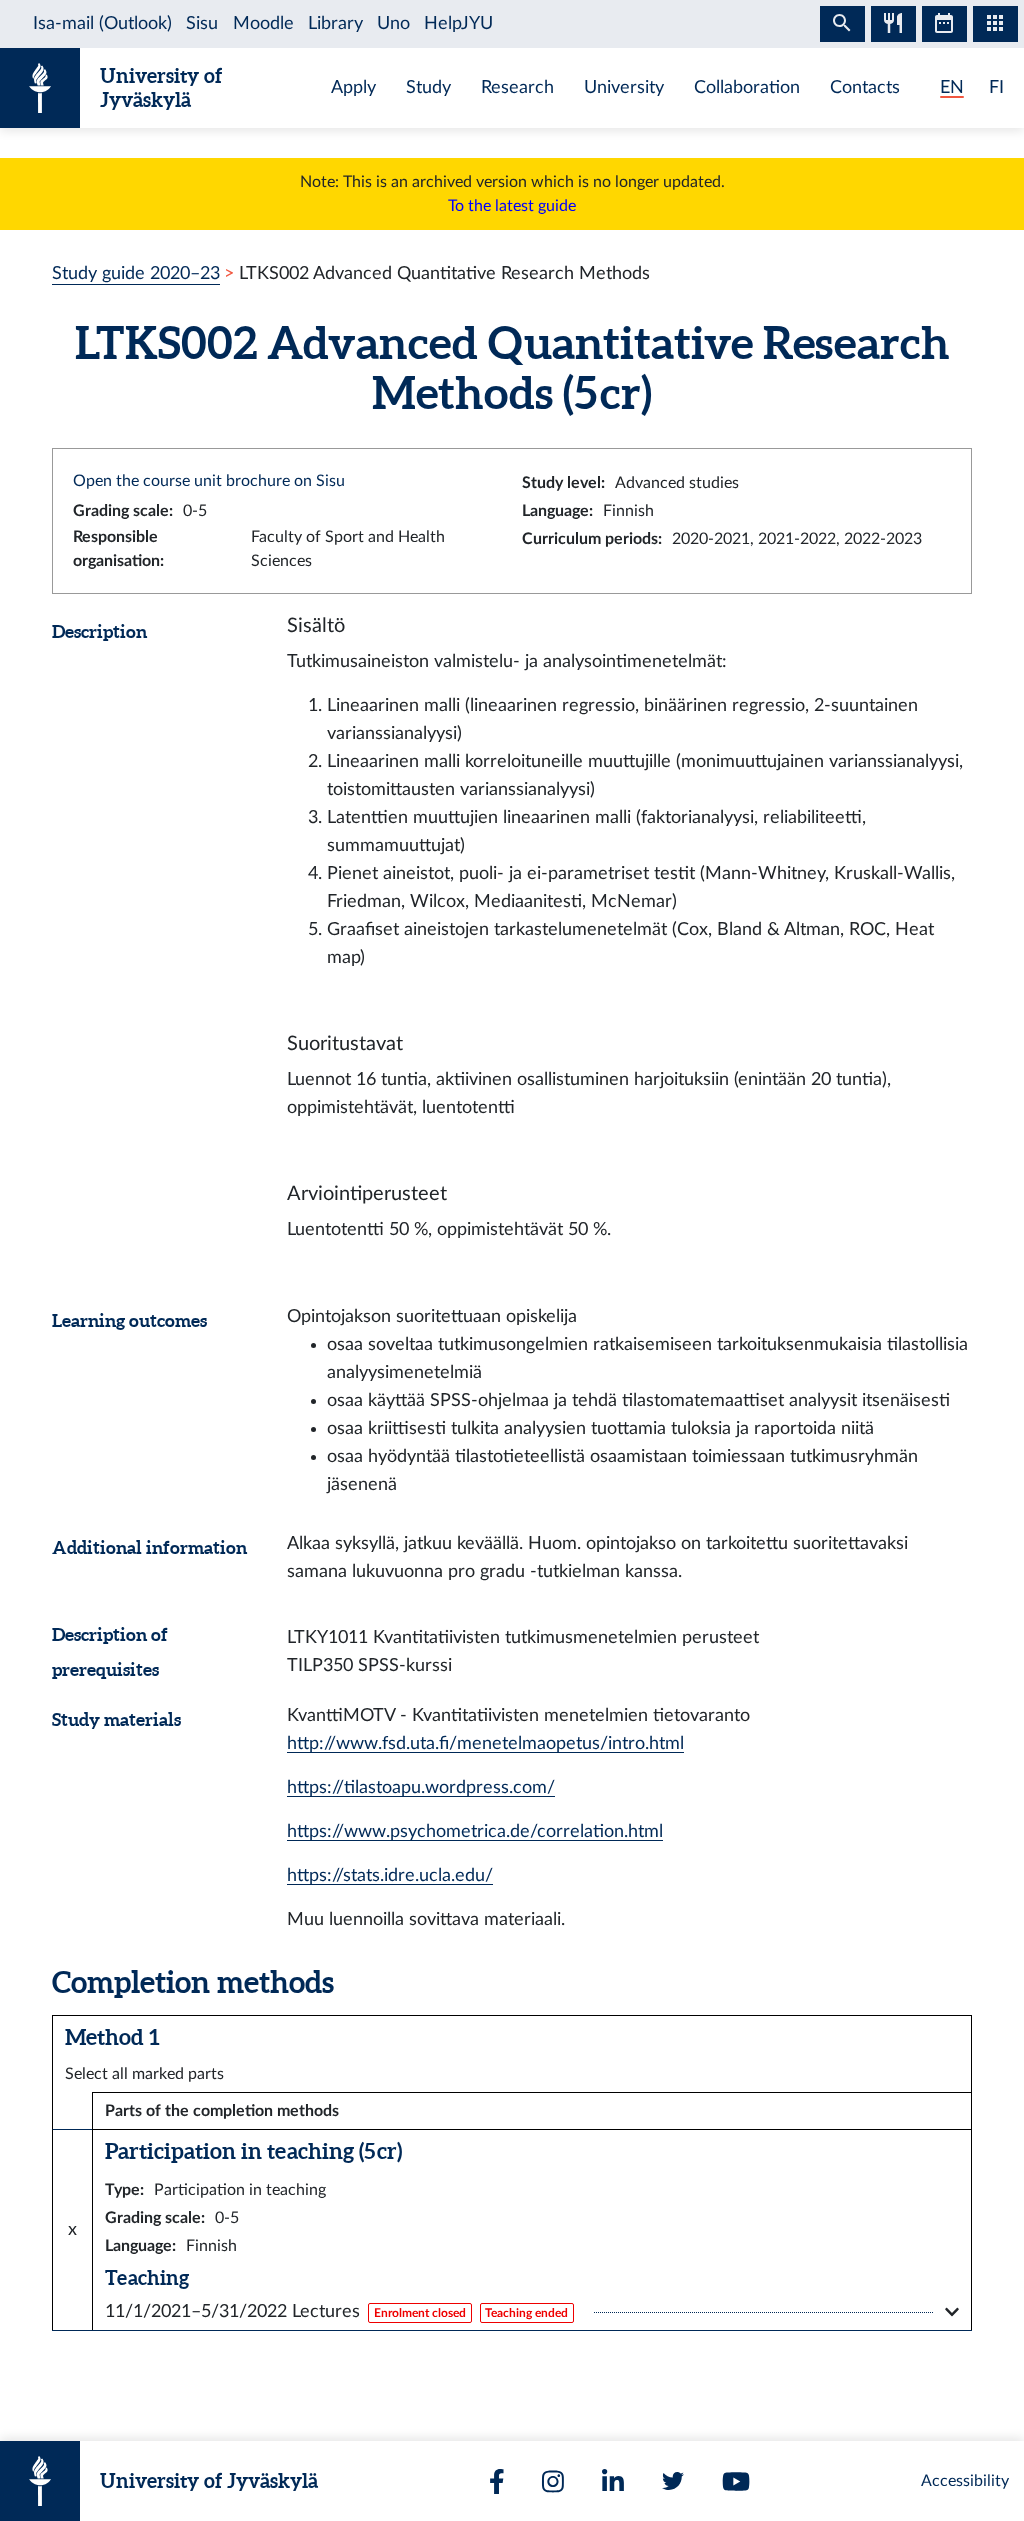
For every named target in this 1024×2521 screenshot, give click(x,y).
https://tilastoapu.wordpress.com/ (421, 1787)
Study (428, 87)
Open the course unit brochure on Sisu (209, 481)
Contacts (865, 87)
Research (517, 87)
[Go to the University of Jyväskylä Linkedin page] (613, 2481)
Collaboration (747, 87)
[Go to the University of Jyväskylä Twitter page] (673, 2481)
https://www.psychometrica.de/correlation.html (475, 1831)
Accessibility (965, 2481)
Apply (353, 87)
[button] (532, 2312)
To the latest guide (512, 206)
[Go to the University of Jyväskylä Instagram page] (553, 2481)
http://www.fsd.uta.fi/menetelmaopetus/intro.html (485, 1743)
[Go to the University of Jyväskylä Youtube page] (736, 2481)
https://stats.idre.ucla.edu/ (390, 1875)
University (624, 87)
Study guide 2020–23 (136, 273)
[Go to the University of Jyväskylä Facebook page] (497, 2481)
